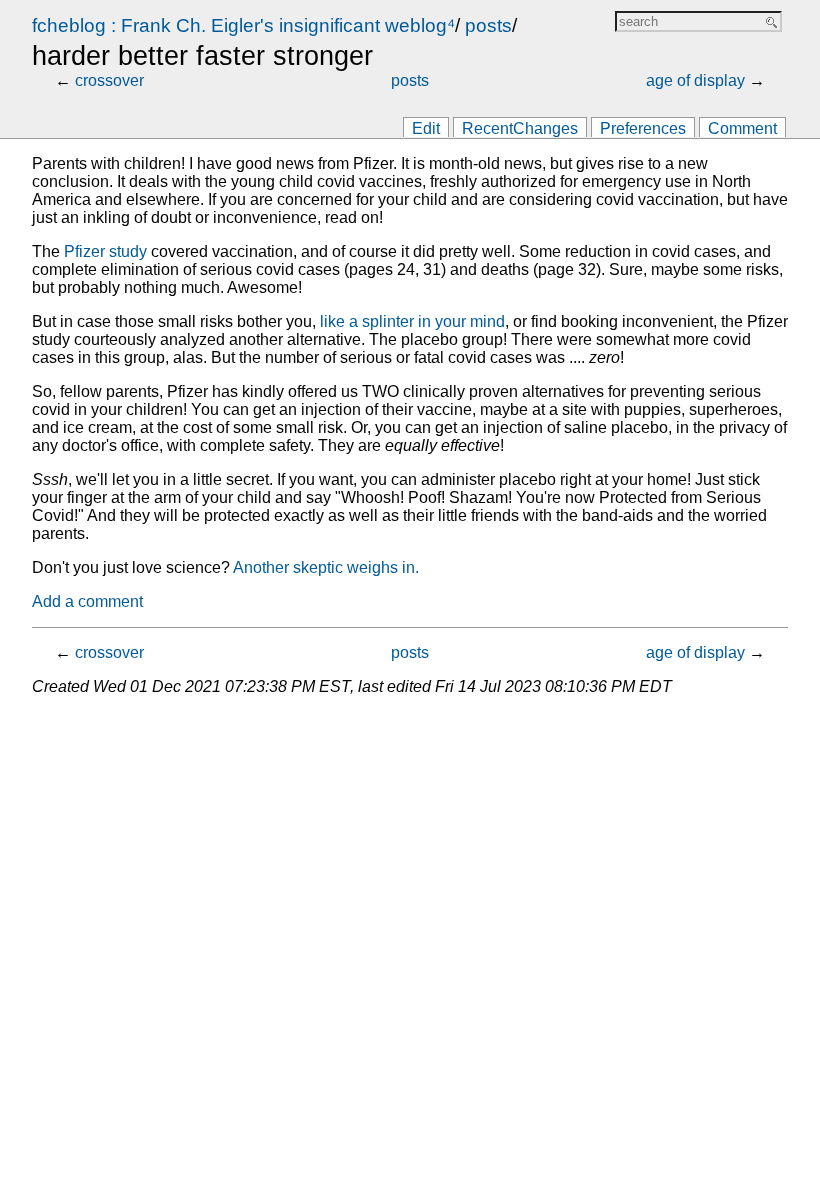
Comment (742, 128)
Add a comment (87, 601)
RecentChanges (520, 128)
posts (488, 25)
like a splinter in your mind (412, 321)
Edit (426, 128)
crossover (109, 80)
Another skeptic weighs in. (326, 567)
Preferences (643, 128)
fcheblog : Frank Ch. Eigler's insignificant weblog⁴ (243, 25)
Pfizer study (105, 251)
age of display (695, 80)
